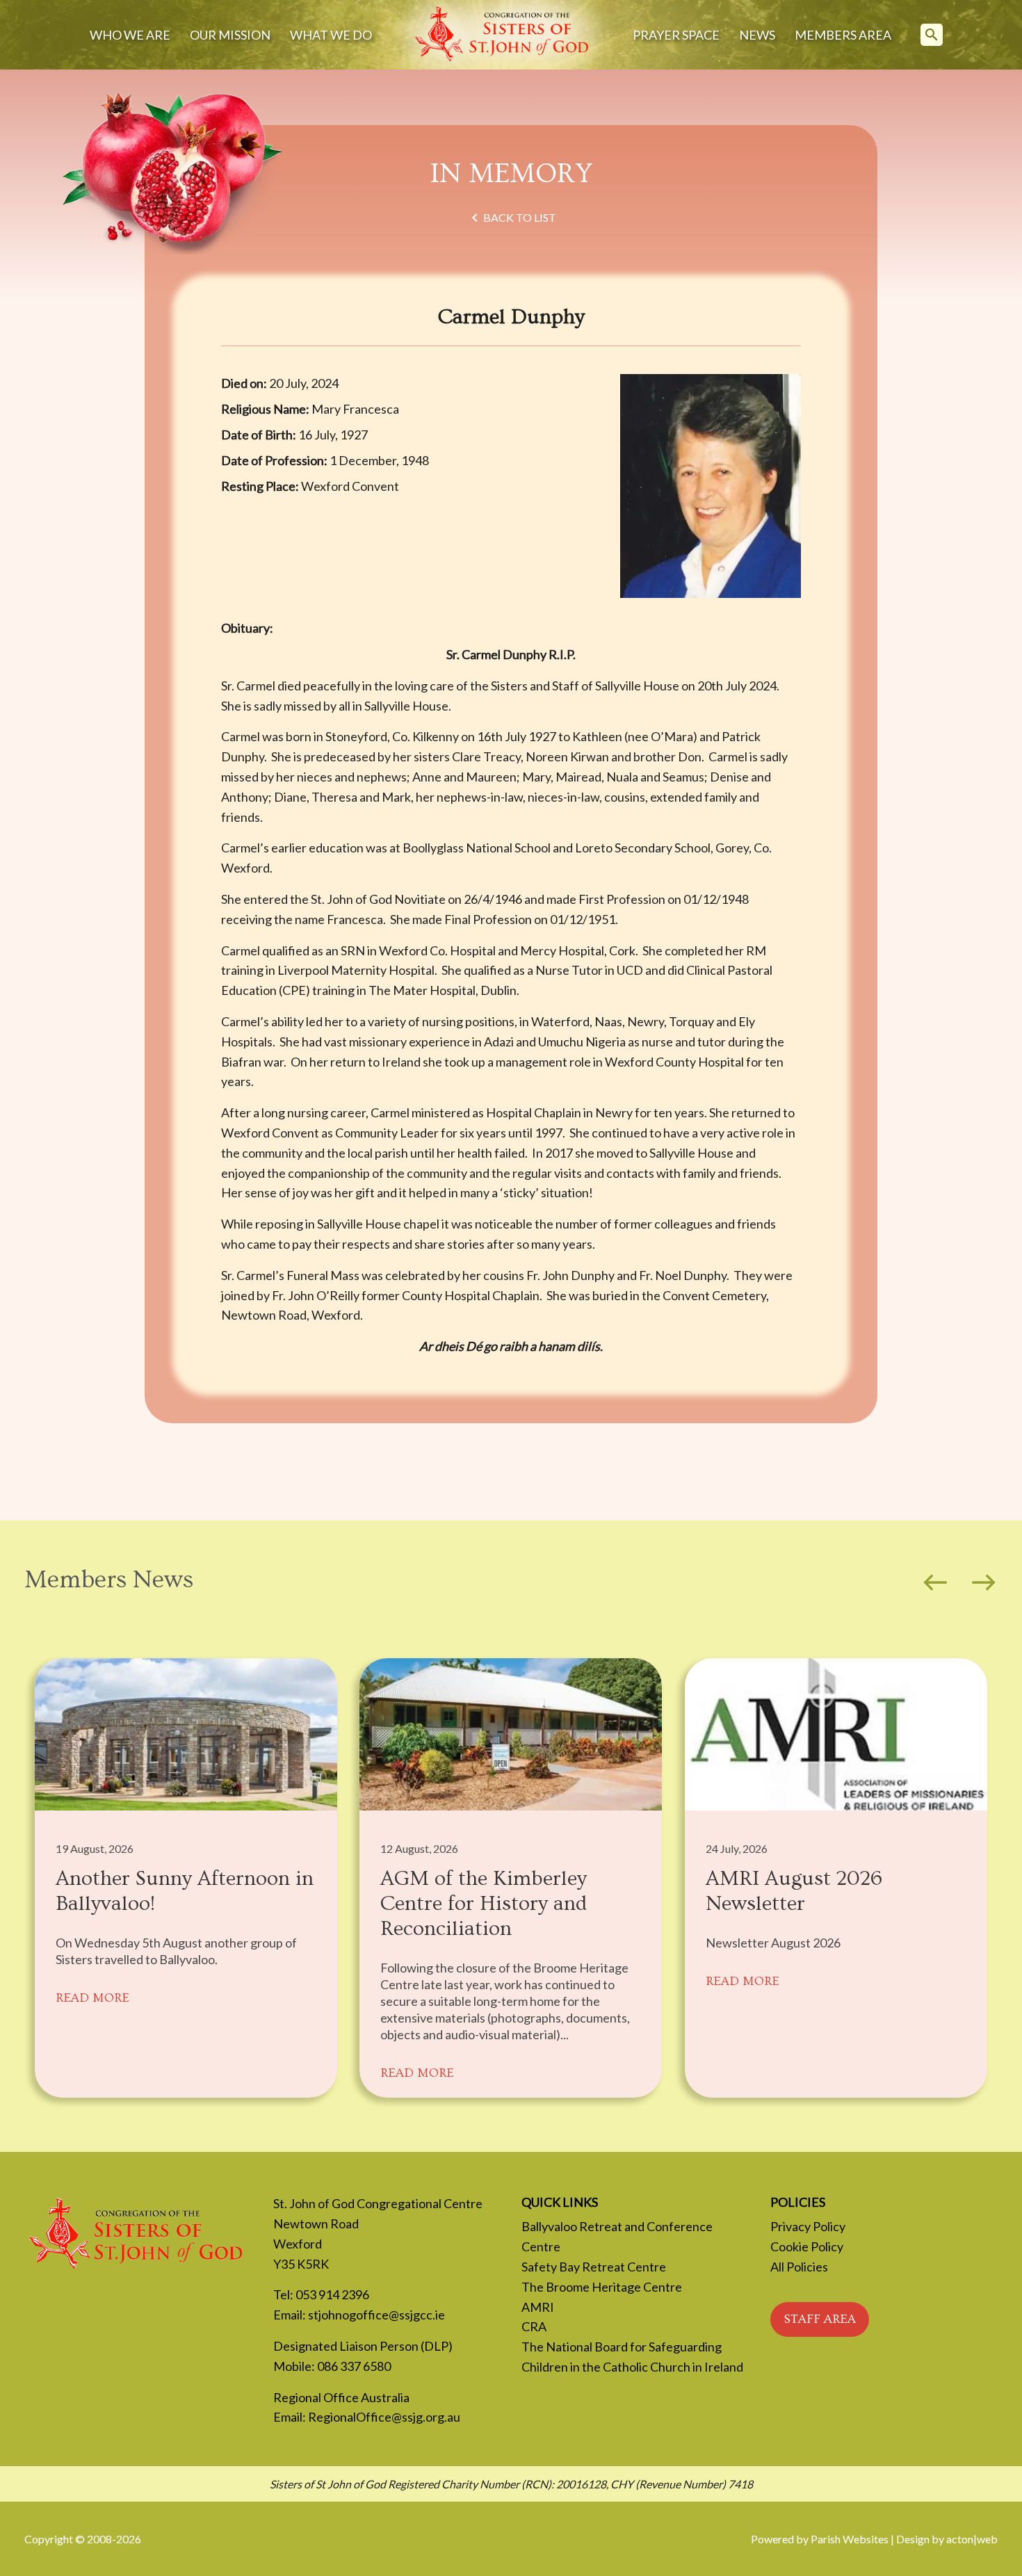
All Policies (799, 2267)
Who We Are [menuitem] (130, 35)
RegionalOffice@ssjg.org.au (384, 2417)
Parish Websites (850, 2539)
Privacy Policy (808, 2226)
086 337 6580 (354, 2366)
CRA (534, 2326)
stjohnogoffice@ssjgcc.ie (376, 2315)
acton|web (972, 2539)
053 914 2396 (332, 2294)
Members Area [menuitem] (843, 35)
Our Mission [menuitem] (230, 35)
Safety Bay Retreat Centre (594, 2267)
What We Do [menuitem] (331, 35)
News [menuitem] (757, 35)
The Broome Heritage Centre (602, 2287)
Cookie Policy (807, 2246)
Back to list (511, 218)
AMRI (538, 2307)
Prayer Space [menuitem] (676, 35)
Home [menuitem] (502, 35)
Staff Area (820, 2319)
